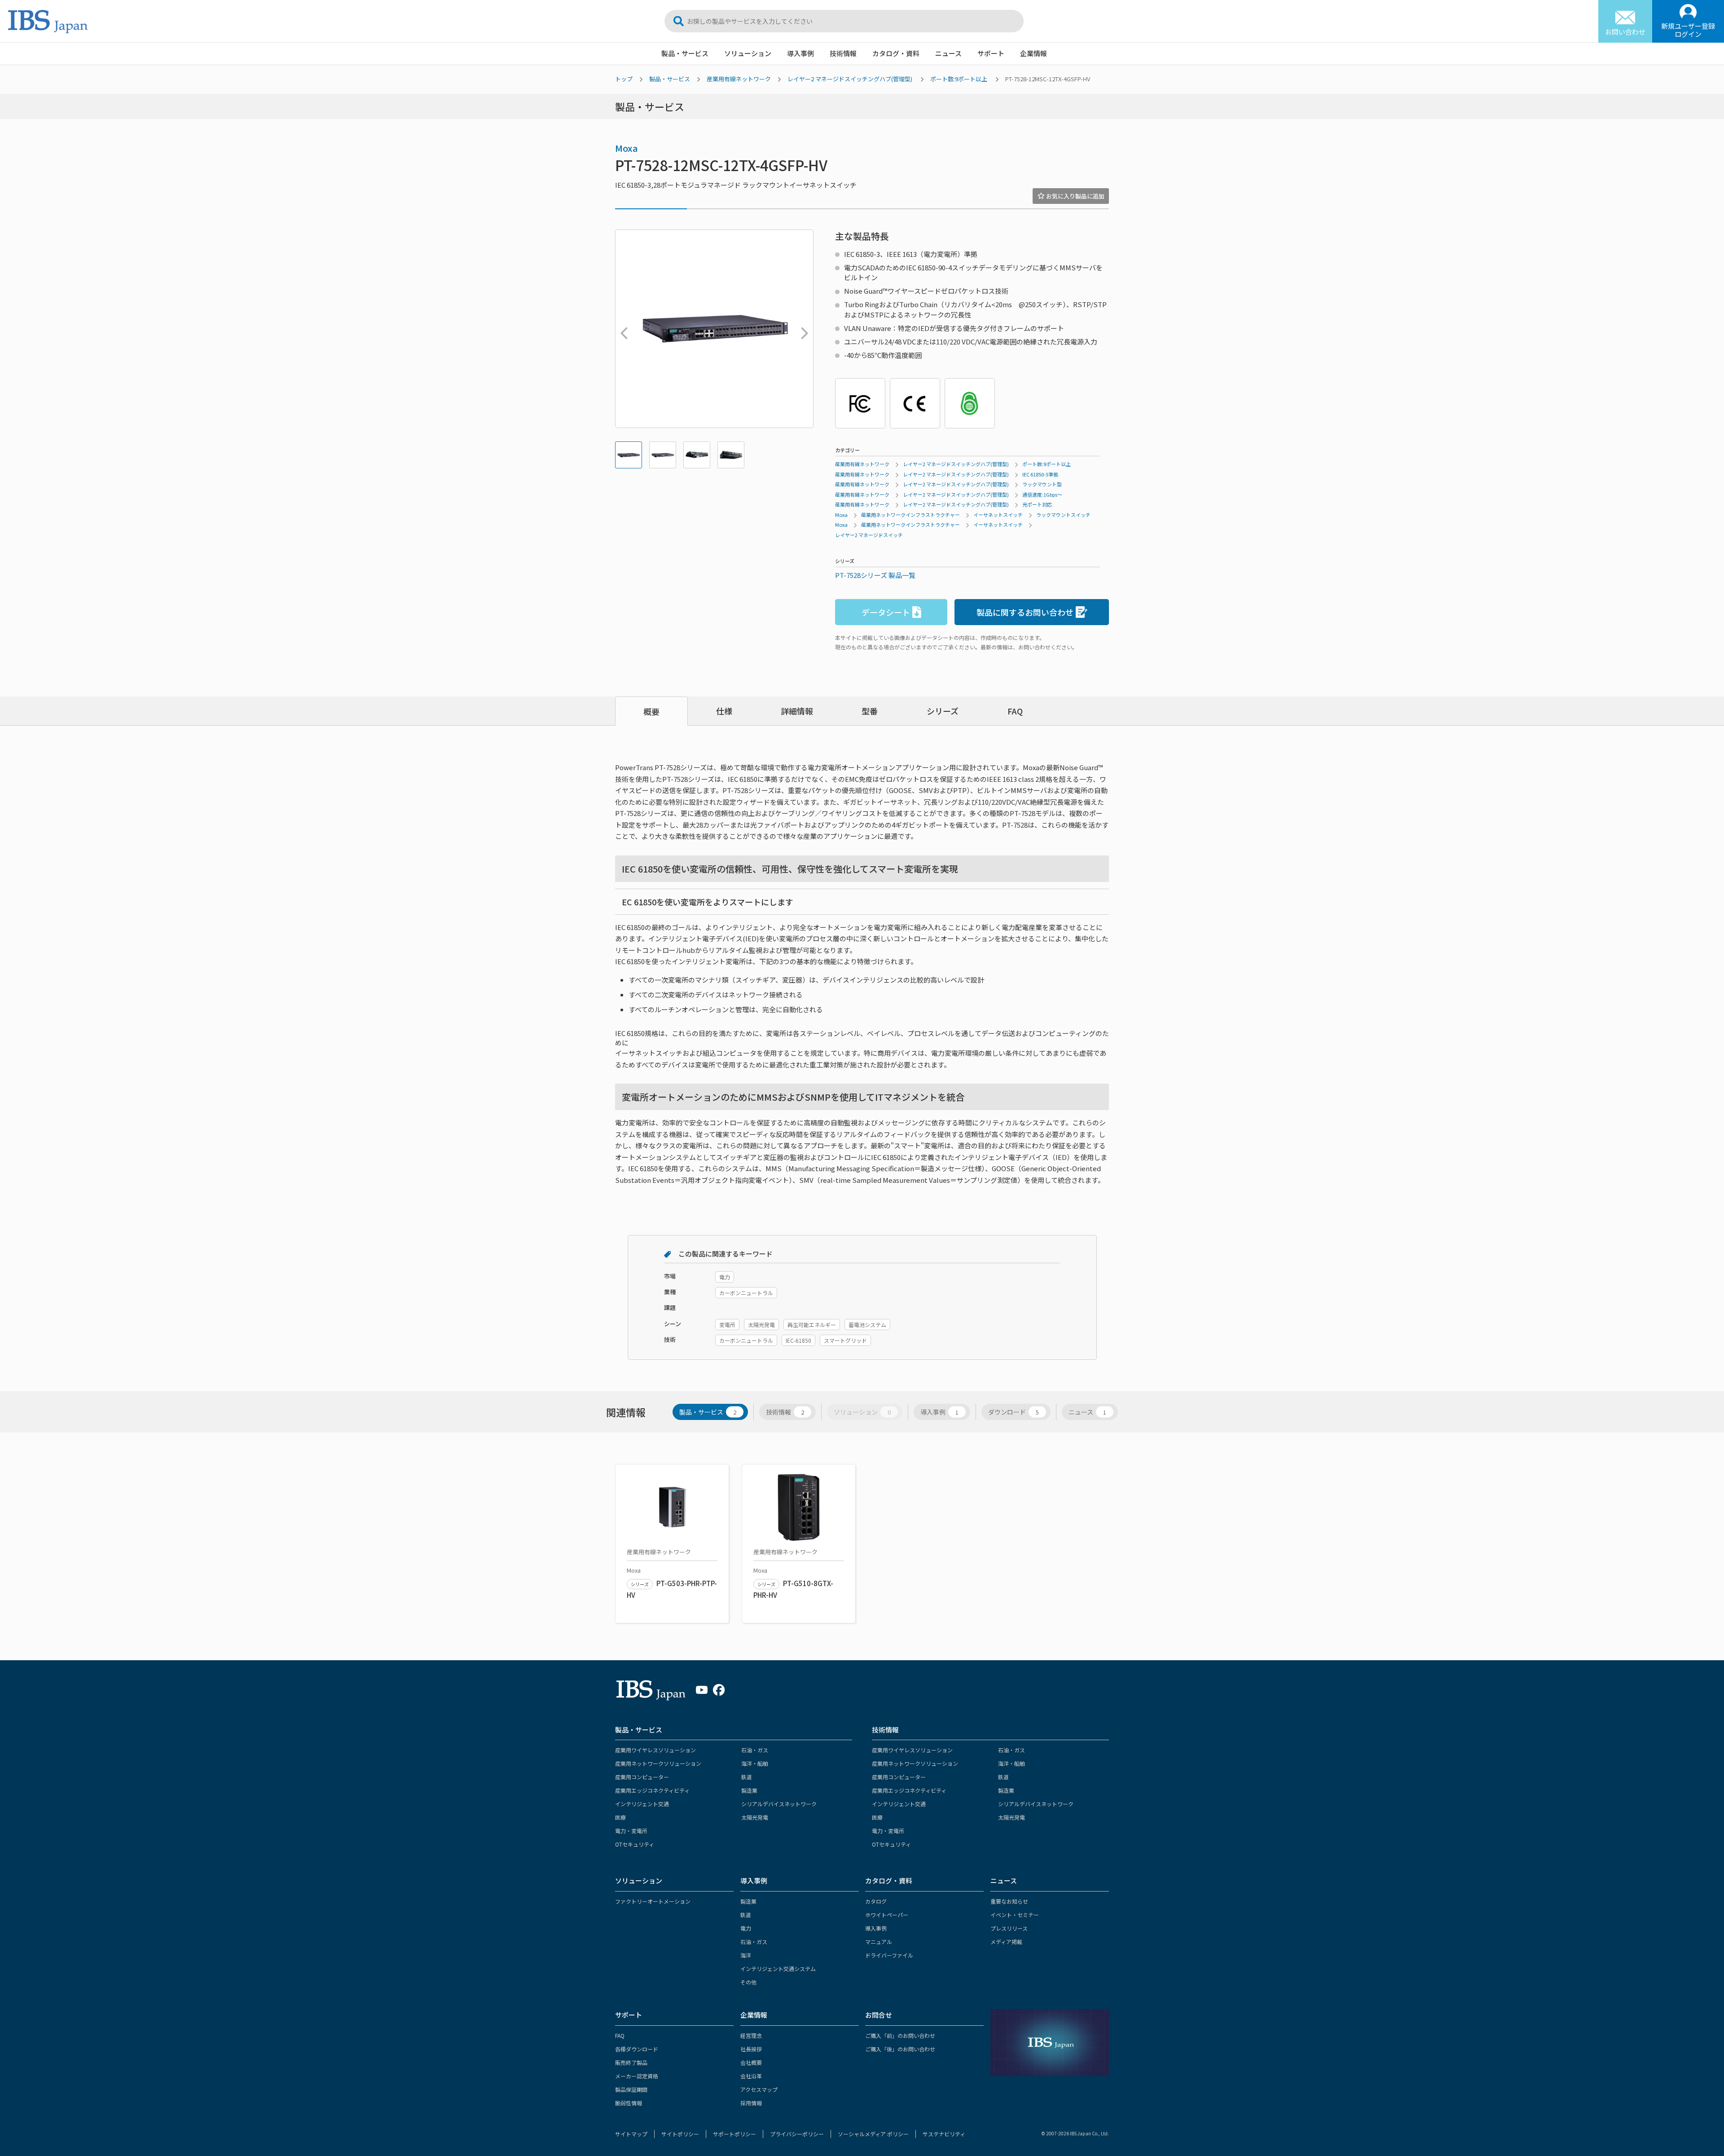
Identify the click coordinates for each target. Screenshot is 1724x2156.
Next (802, 329)
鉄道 (747, 1777)
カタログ (876, 1901)
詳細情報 (797, 711)
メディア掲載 (1006, 1942)
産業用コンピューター (642, 1777)
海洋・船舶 (755, 1763)
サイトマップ (631, 2134)
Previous (622, 329)
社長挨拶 (751, 2049)
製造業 (749, 1790)
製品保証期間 (631, 2089)
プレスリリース (1009, 1928)
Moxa (627, 148)
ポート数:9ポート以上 (959, 79)
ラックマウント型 (1042, 484)
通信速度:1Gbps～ (1042, 494)
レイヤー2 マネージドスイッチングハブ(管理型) (850, 79)
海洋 (746, 1955)
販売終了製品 (631, 2062)
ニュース (948, 53)
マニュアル (879, 1942)
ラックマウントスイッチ (1063, 515)
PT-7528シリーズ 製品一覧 (875, 575)
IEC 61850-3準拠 (1040, 474)
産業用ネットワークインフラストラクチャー (910, 515)
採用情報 (751, 2103)
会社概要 (751, 2062)
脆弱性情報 (629, 2103)
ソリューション (748, 53)
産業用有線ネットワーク (739, 79)
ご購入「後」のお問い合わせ (900, 2049)
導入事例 (800, 53)
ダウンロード (1014, 1412)
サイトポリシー (680, 2134)
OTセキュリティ (635, 1844)
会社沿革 (751, 2076)
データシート (886, 612)
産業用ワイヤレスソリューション (655, 1750)
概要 (651, 711)
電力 (746, 1928)
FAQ (1015, 711)
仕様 (724, 711)
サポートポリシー (734, 2134)
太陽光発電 (755, 1817)
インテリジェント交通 (642, 1804)
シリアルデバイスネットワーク (779, 1804)
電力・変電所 (631, 1831)
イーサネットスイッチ (998, 515)
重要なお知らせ (1009, 1901)
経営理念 (751, 2035)
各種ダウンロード (637, 2049)
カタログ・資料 (896, 53)
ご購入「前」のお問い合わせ (900, 2035)
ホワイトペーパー (887, 1915)
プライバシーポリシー (797, 2134)
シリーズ (943, 711)
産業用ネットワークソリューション (658, 1763)
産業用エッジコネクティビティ (652, 1790)
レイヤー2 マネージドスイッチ (869, 535)
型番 (870, 711)
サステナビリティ (944, 2134)
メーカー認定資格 (637, 2076)
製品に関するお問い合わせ (1025, 612)
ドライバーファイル (889, 1955)
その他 (748, 1982)
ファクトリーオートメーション (653, 1901)
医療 (620, 1817)
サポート (991, 53)
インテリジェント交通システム (778, 1969)
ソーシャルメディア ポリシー (873, 2134)
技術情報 (843, 53)
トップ (624, 79)
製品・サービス (685, 53)
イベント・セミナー (1015, 1915)
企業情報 (1034, 53)
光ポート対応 (1037, 504)
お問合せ (879, 2015)
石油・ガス (755, 1750)
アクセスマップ (759, 2089)
